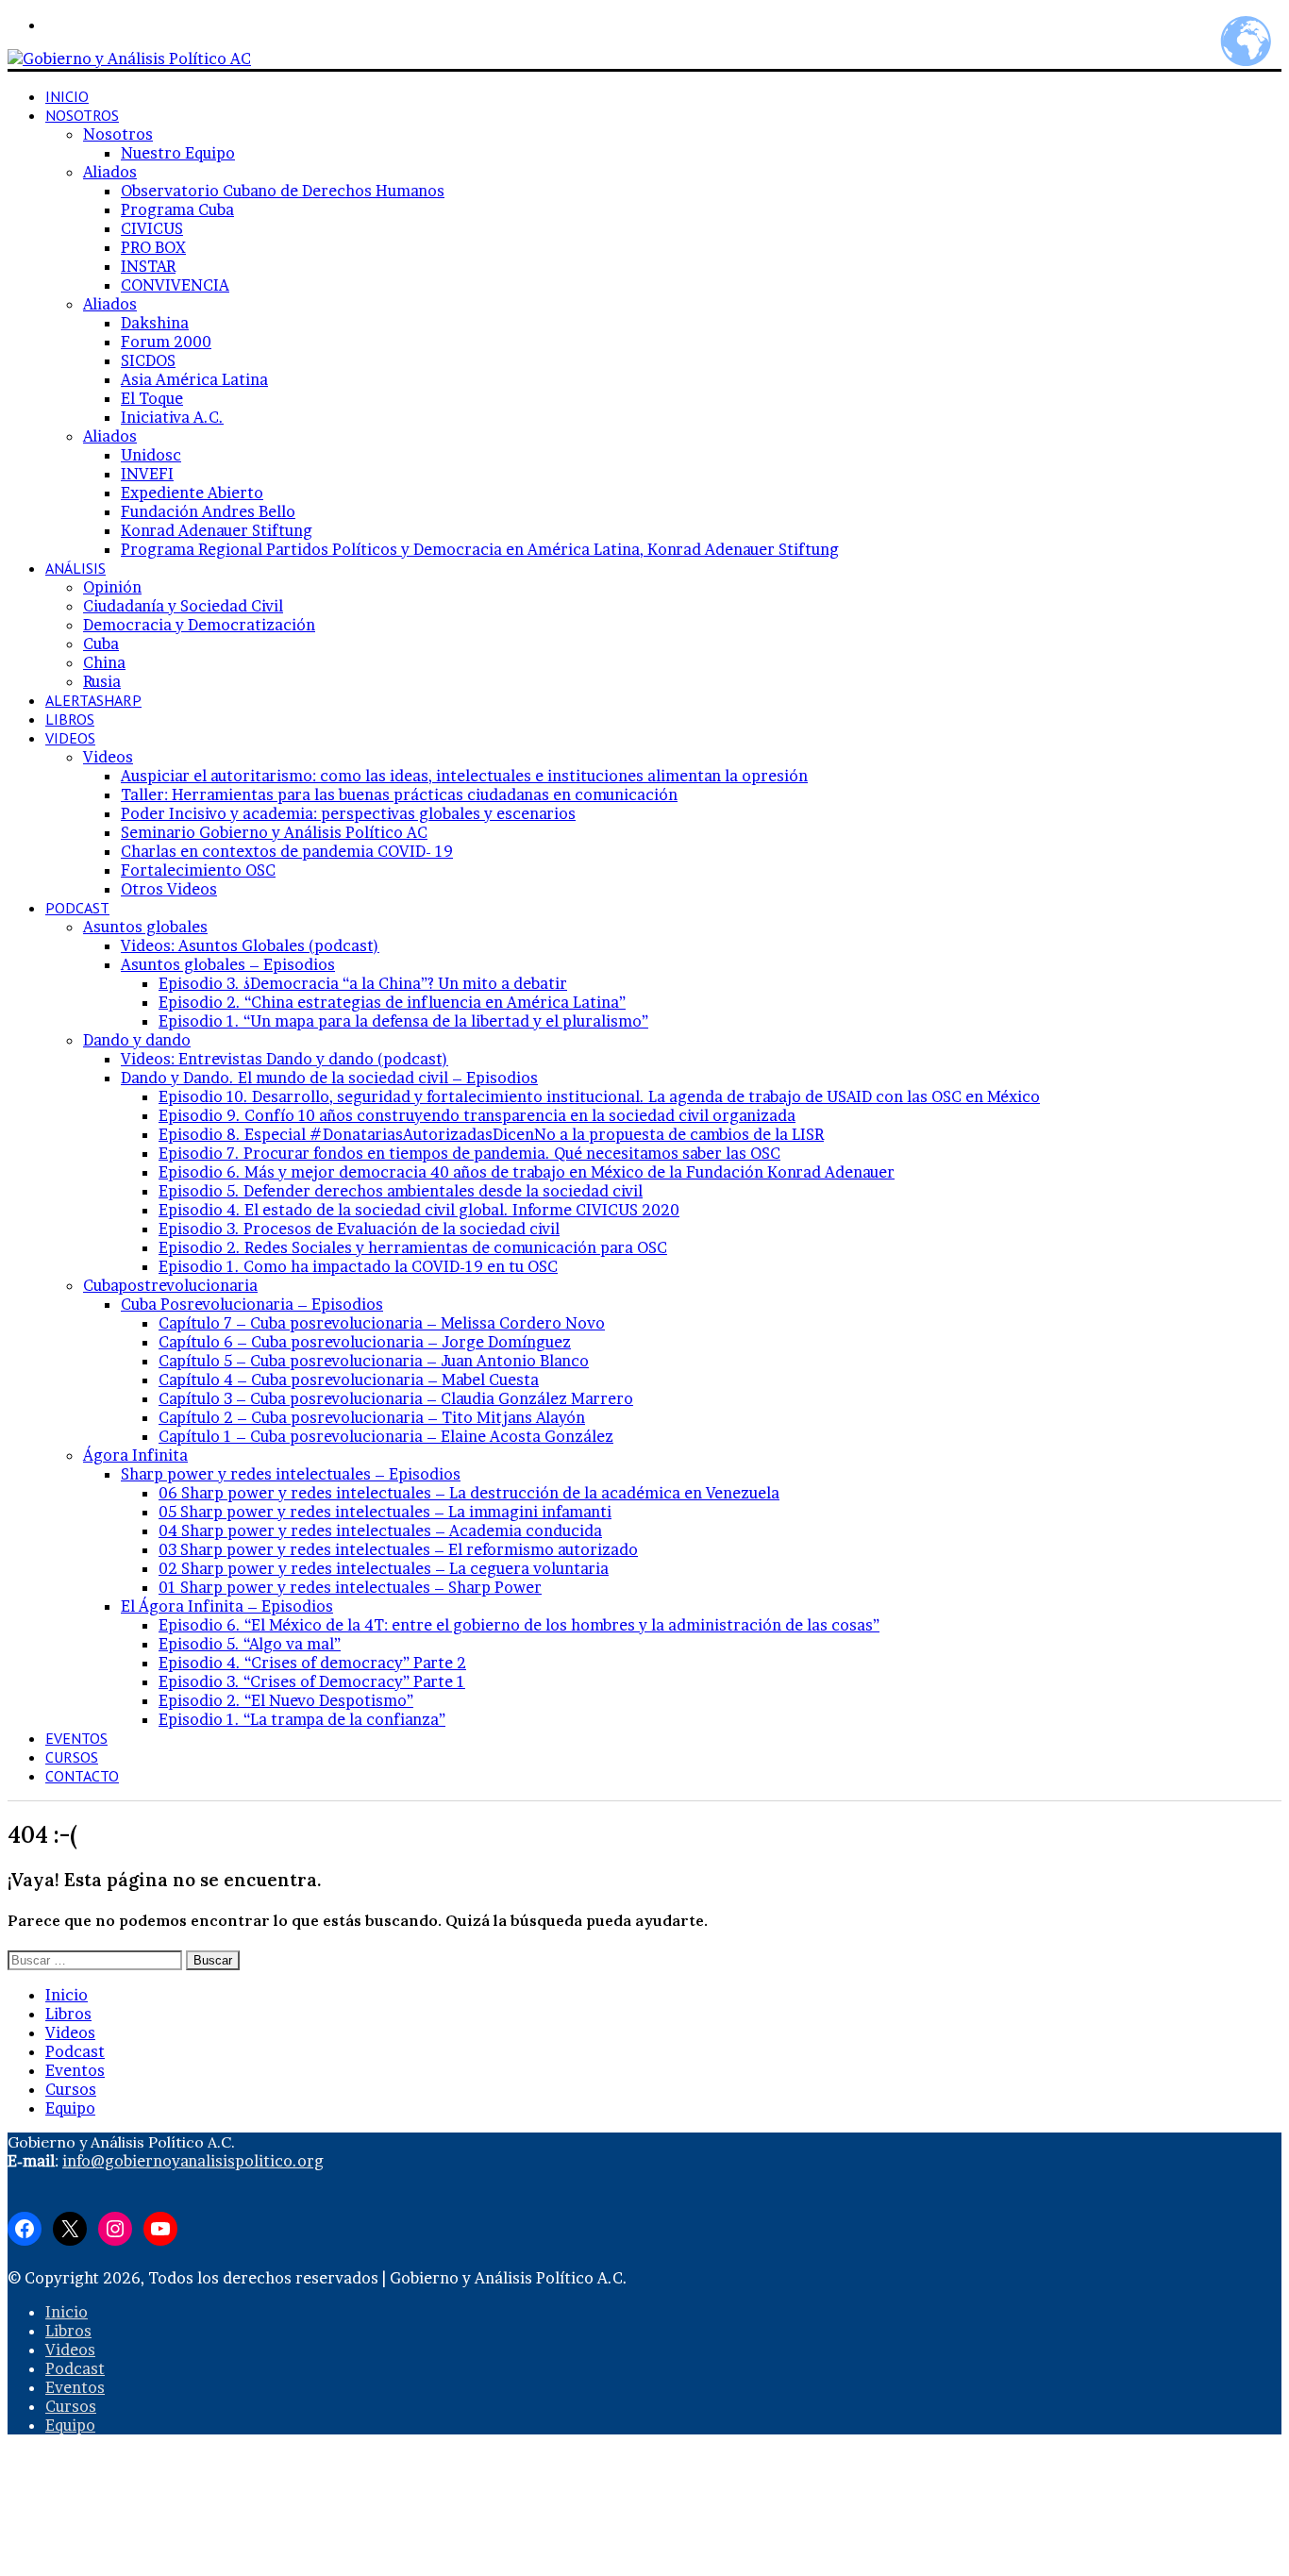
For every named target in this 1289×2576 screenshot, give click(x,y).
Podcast (77, 908)
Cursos (72, 1757)
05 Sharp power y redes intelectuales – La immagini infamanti (385, 1512)
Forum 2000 (166, 342)
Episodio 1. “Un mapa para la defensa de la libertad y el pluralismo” (403, 1021)
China (104, 662)
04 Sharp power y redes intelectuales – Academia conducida (380, 1531)
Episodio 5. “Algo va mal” (250, 1644)
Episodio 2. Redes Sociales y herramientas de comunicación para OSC (413, 1247)
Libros (70, 719)
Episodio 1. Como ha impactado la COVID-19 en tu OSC (358, 1266)
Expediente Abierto (192, 493)
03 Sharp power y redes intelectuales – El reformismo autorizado (398, 1549)
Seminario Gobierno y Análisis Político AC (274, 832)
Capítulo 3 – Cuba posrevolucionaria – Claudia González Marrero (396, 1398)
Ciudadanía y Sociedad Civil (183, 606)
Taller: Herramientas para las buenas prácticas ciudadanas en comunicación (399, 795)
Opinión (112, 587)
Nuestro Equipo (178, 153)
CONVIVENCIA (175, 285)
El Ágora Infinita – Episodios (227, 1606)
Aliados (110, 172)
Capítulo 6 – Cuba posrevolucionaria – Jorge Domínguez (365, 1342)
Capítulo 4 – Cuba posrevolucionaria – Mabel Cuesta (349, 1380)
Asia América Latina (194, 379)
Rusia (102, 681)
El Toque (152, 398)
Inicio (67, 96)
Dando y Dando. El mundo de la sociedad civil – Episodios (329, 1078)
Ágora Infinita (135, 1455)
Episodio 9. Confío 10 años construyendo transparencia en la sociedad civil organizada (477, 1115)
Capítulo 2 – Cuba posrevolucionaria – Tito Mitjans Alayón (372, 1417)
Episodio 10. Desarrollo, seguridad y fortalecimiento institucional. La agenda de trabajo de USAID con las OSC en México (599, 1096)
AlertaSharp (93, 700)
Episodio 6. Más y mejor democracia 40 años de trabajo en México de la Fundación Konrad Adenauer (527, 1172)
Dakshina (155, 323)
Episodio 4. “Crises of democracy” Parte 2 (312, 1663)
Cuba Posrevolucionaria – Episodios (252, 1304)
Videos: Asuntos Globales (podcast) (250, 945)
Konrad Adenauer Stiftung (217, 530)
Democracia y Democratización (199, 625)
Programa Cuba (177, 209)
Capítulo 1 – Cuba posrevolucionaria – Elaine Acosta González (386, 1436)
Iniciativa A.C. (172, 417)
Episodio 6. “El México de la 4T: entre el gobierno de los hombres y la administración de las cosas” (519, 1625)
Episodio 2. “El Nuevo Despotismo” (286, 1700)
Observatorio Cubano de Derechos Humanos (283, 191)
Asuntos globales (145, 927)
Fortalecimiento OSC (198, 870)
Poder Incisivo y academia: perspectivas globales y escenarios (348, 813)
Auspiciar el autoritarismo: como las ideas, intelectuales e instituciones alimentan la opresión (464, 776)
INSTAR (148, 266)
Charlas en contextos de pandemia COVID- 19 (287, 851)
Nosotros (82, 115)
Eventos (76, 1738)
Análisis (75, 568)
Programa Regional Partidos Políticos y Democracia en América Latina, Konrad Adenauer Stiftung (480, 549)
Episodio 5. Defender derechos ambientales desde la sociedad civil (401, 1191)
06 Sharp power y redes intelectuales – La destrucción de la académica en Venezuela (469, 1493)
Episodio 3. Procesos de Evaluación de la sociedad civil (359, 1229)
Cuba (101, 644)
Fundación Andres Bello (208, 511)
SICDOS (148, 360)
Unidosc (151, 455)
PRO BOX (153, 247)
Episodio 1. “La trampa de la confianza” (302, 1719)
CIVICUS (152, 228)
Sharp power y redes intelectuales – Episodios (291, 1474)
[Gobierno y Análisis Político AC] (129, 59)
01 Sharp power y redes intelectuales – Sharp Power (350, 1587)
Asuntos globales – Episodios (228, 964)
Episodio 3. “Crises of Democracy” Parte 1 (312, 1681)
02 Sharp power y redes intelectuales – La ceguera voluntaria (384, 1568)
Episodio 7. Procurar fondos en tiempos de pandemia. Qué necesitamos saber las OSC (469, 1153)
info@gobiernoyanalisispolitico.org (193, 2161)
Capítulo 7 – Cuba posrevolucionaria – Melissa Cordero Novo (382, 1323)
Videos (70, 738)
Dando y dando (137, 1040)
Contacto (82, 1776)
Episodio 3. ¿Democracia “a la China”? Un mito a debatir (363, 983)
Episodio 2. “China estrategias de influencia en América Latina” (392, 1002)
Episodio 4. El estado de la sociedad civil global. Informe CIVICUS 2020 (419, 1210)
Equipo (70, 2108)
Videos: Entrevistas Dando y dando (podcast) (285, 1059)
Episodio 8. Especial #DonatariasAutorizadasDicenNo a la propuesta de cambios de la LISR (491, 1134)
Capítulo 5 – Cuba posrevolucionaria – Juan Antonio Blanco (374, 1361)
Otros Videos (169, 889)
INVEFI (147, 474)
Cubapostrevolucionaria (170, 1285)
